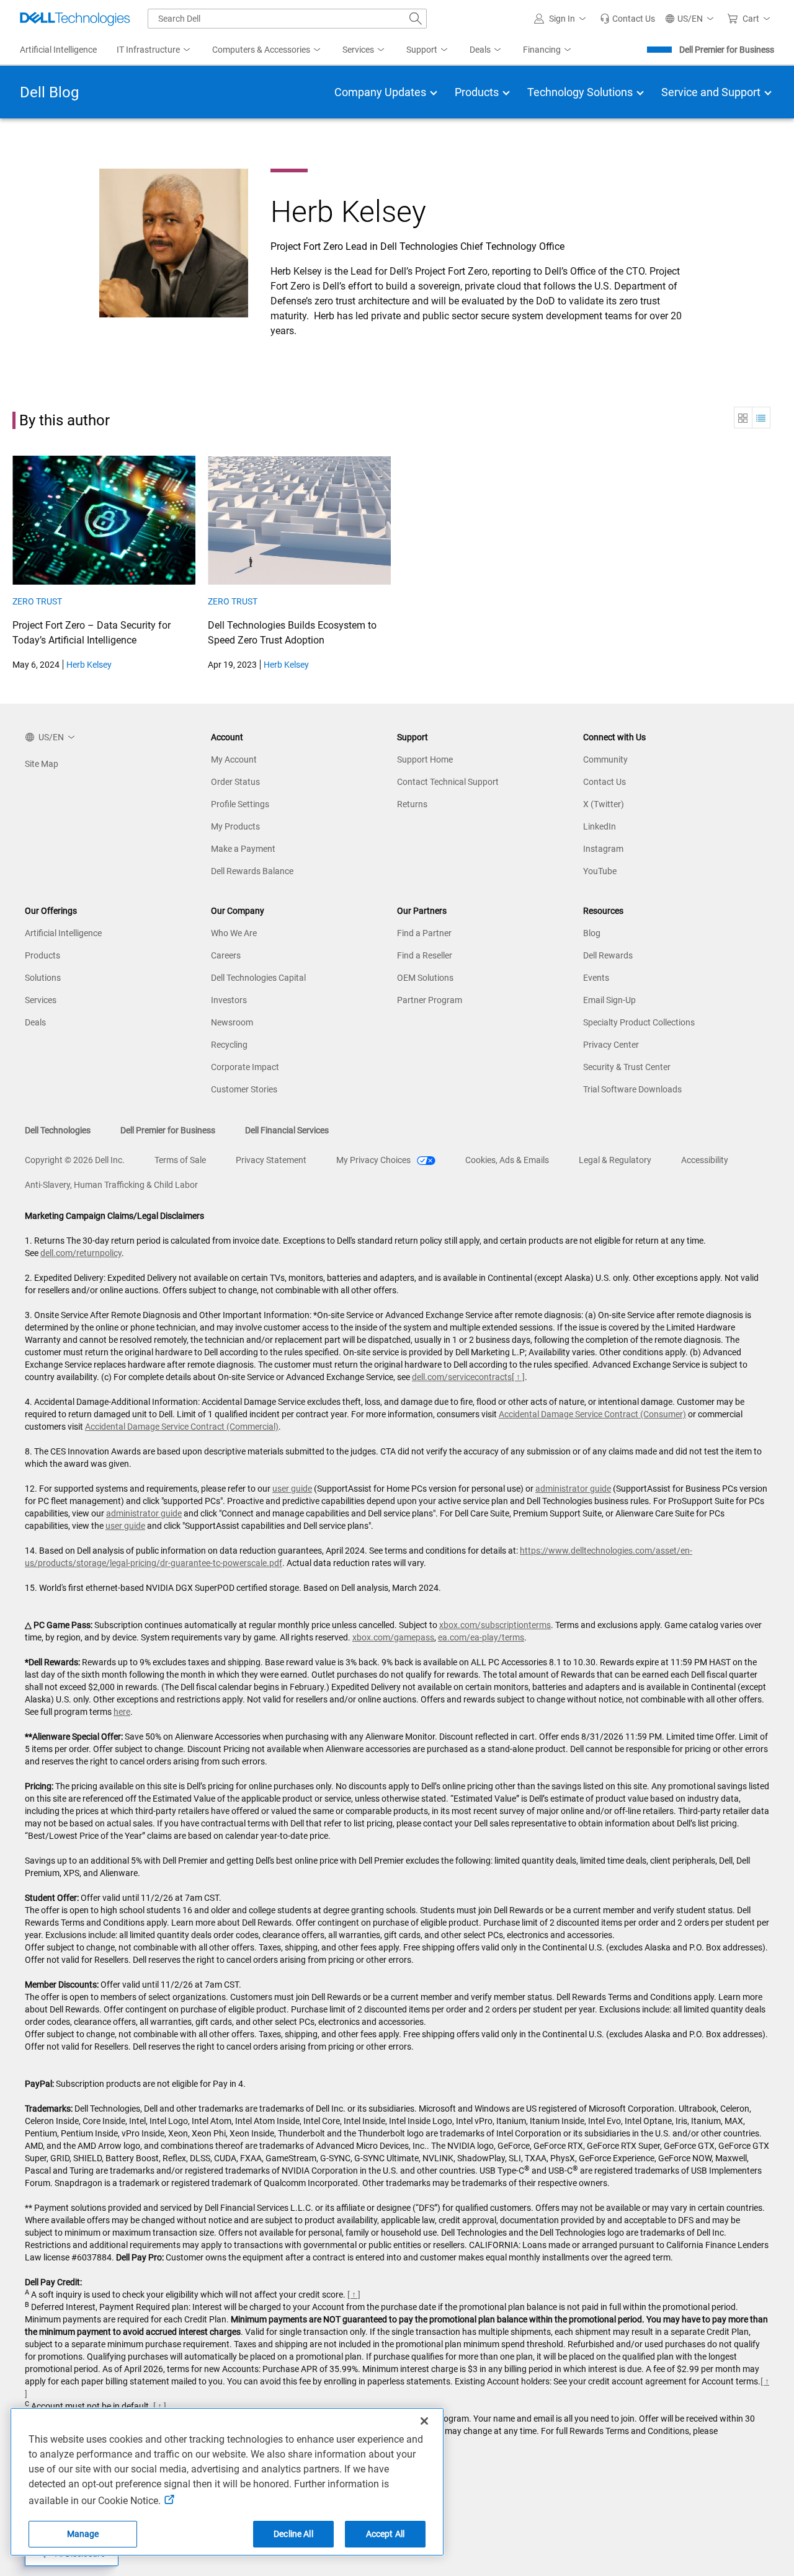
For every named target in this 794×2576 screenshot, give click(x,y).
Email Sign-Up (609, 1000)
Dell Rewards (608, 955)
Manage (83, 2534)
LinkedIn (600, 826)
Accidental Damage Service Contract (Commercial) (182, 1427)
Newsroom (232, 1022)
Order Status (235, 782)
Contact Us (604, 782)
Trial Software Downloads (632, 1089)
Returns (412, 804)
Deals (35, 1022)
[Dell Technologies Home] (75, 19)
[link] (627, 19)
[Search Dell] (416, 19)
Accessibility (705, 1160)
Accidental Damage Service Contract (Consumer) (592, 1414)
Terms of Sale (180, 1160)
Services (41, 1000)
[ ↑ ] (518, 1377)
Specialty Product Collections (639, 1022)
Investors (229, 1000)
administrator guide (573, 1489)
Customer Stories (244, 1089)
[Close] (424, 2421)
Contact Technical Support (448, 782)
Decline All (293, 2534)
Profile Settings (240, 804)
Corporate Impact (245, 1067)
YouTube (600, 871)
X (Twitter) (604, 804)
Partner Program (430, 1000)
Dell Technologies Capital (258, 978)
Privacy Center (611, 1045)
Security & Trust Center (627, 1067)
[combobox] (287, 19)
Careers (226, 955)
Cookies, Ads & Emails (507, 1160)
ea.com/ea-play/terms (481, 1637)
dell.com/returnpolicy (81, 1253)
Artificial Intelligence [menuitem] (58, 50)
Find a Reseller (425, 955)
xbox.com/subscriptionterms (495, 1625)
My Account (234, 759)
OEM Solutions (425, 978)
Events (596, 978)
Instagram (603, 849)
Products (42, 955)
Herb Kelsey (89, 665)
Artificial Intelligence (63, 933)
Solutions (43, 978)
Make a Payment (243, 849)
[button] (562, 19)
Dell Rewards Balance (252, 871)
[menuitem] (154, 50)
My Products (235, 826)
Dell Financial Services (287, 1130)
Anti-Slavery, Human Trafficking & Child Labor (111, 1185)
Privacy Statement (271, 1160)
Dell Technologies (58, 1130)
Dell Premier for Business (727, 50)
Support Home (425, 759)
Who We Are (234, 933)
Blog (592, 933)
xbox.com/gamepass (393, 1637)
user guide (292, 1489)
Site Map (42, 764)
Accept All (385, 2534)
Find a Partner (424, 933)
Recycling (229, 1045)
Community (605, 759)
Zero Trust (37, 601)
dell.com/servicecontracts (462, 1377)
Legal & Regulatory (615, 1160)
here (122, 1712)
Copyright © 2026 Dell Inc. (75, 1160)
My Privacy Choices (374, 1160)
